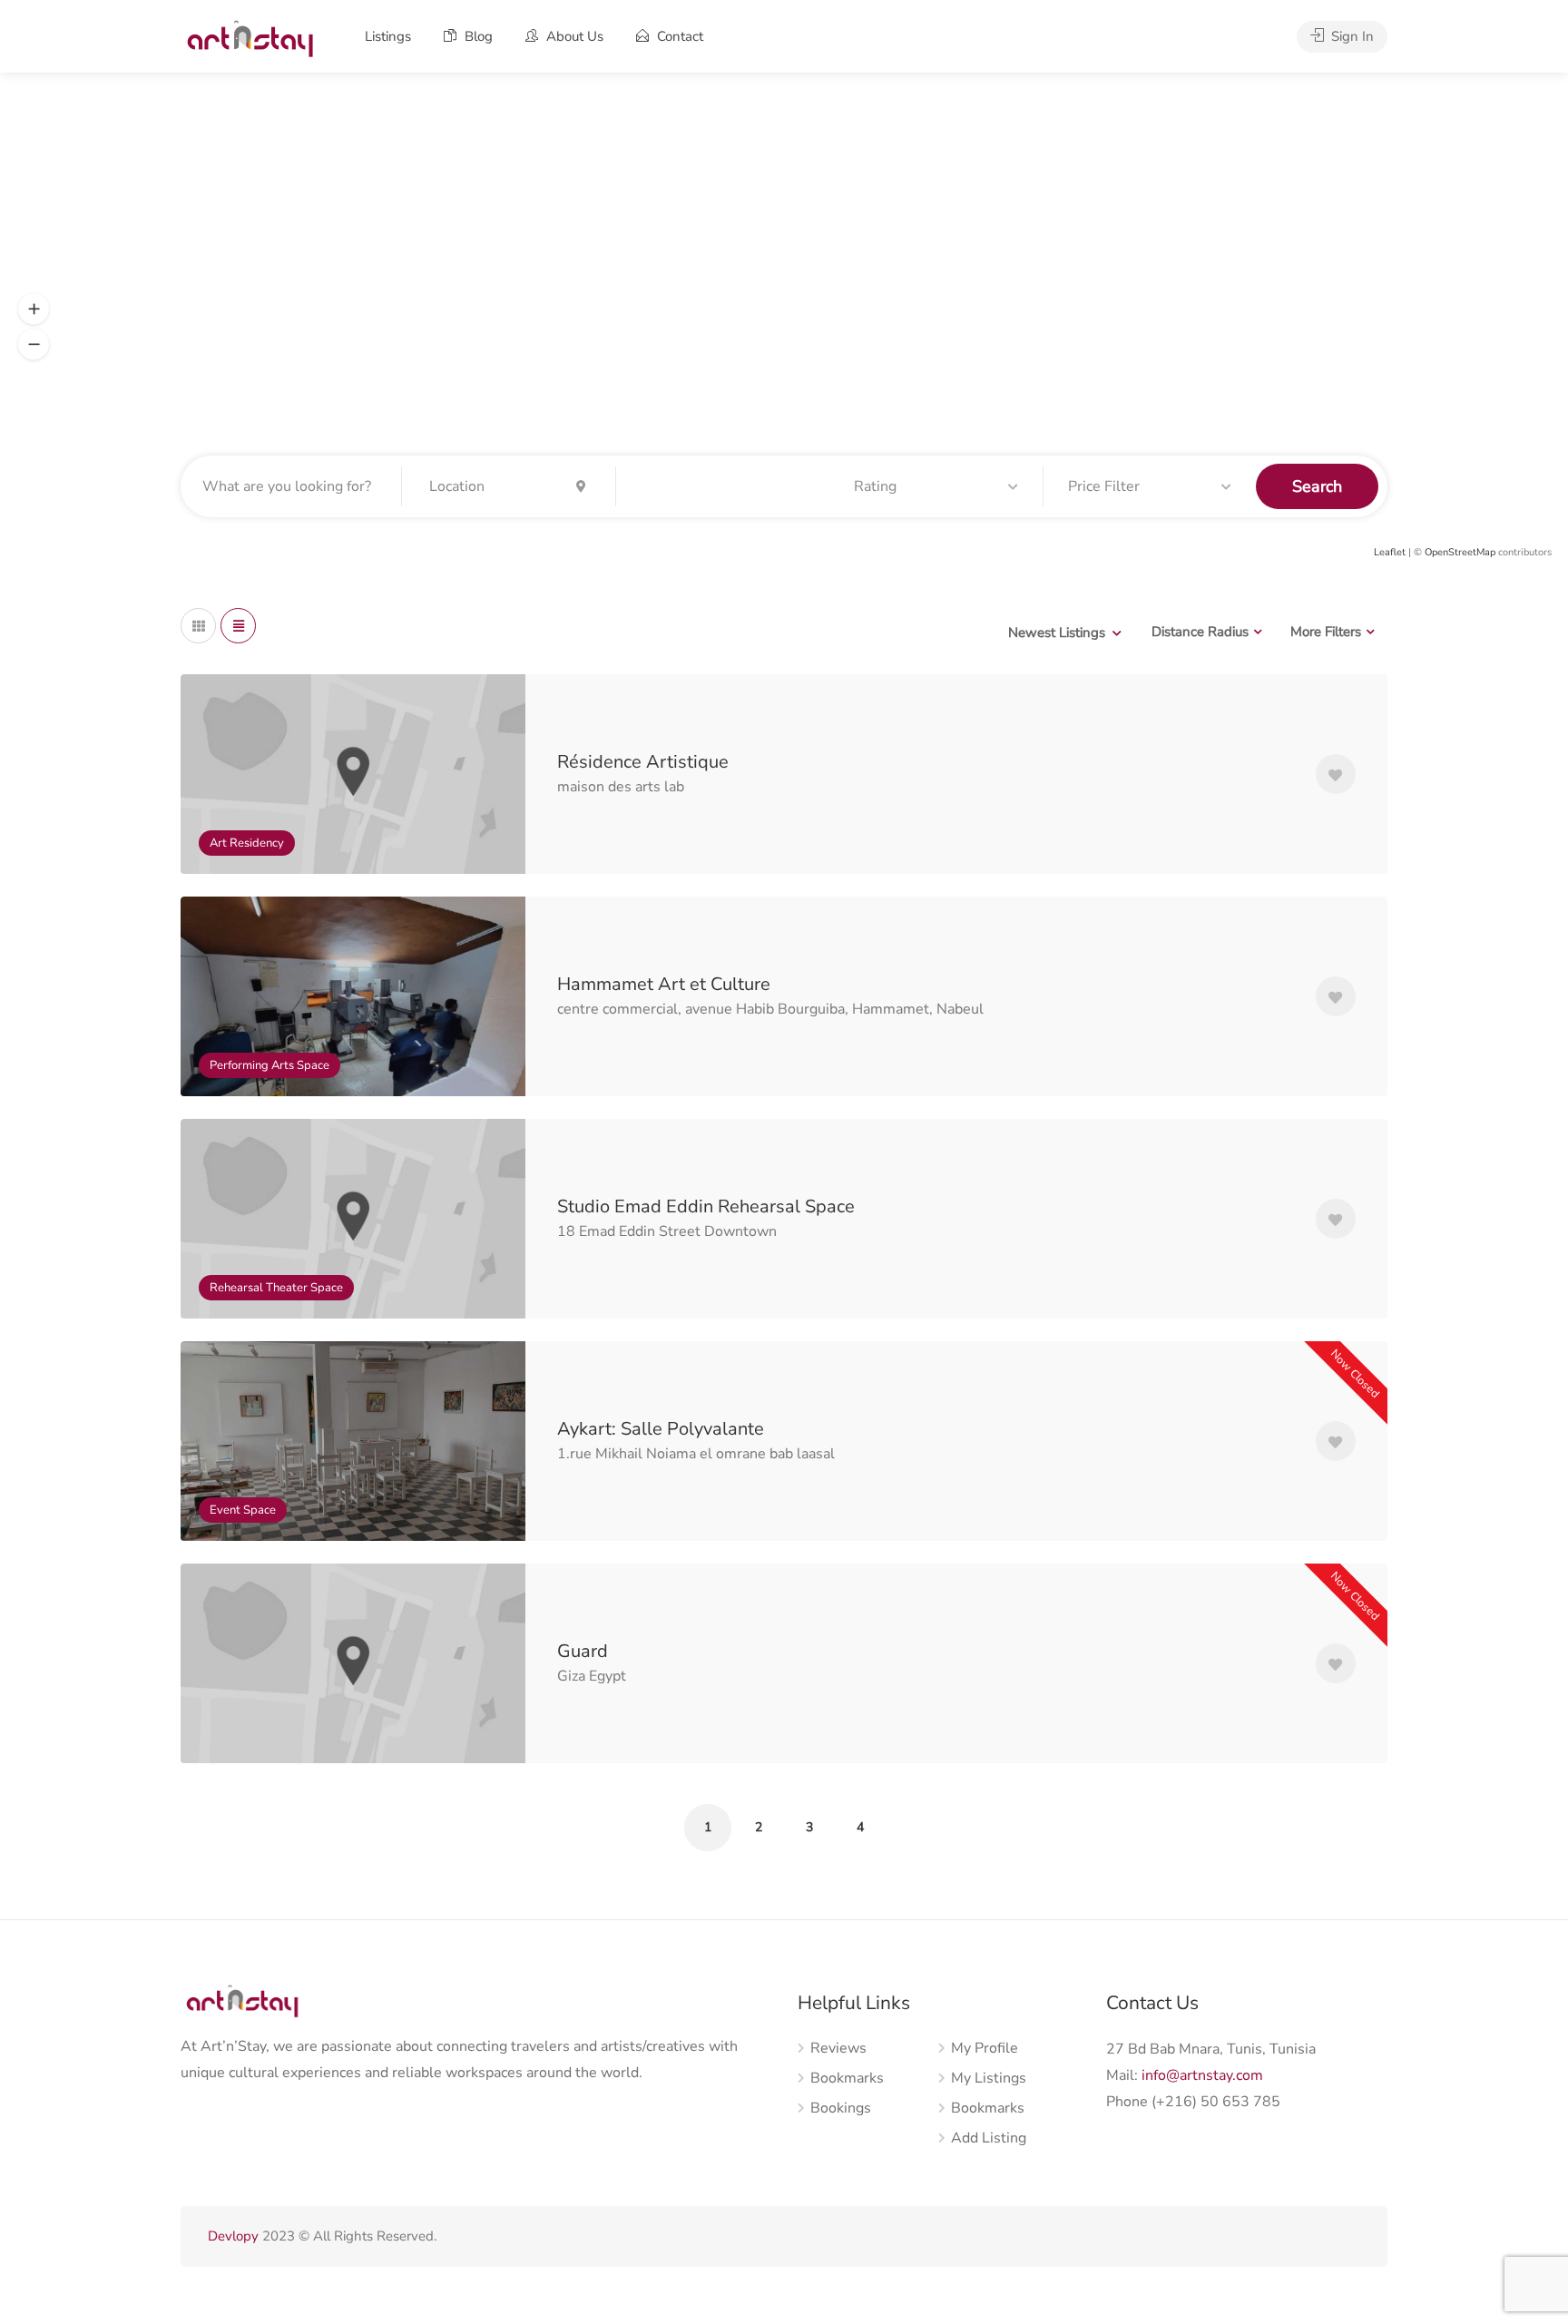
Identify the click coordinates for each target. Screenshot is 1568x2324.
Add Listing (989, 2138)
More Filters (1326, 632)
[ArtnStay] (249, 37)
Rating (875, 486)
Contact (678, 36)
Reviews (838, 2049)
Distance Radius (1200, 632)
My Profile (985, 2049)
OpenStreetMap (1460, 552)
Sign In (1351, 36)
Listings (388, 36)
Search (1317, 486)
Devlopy (233, 2236)
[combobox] (1064, 632)
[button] (34, 309)
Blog (477, 36)
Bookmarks (847, 2079)
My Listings (989, 2079)
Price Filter (1104, 486)
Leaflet (1390, 552)
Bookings (841, 2108)
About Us (573, 36)
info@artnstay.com (1202, 2075)
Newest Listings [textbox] (1057, 632)
